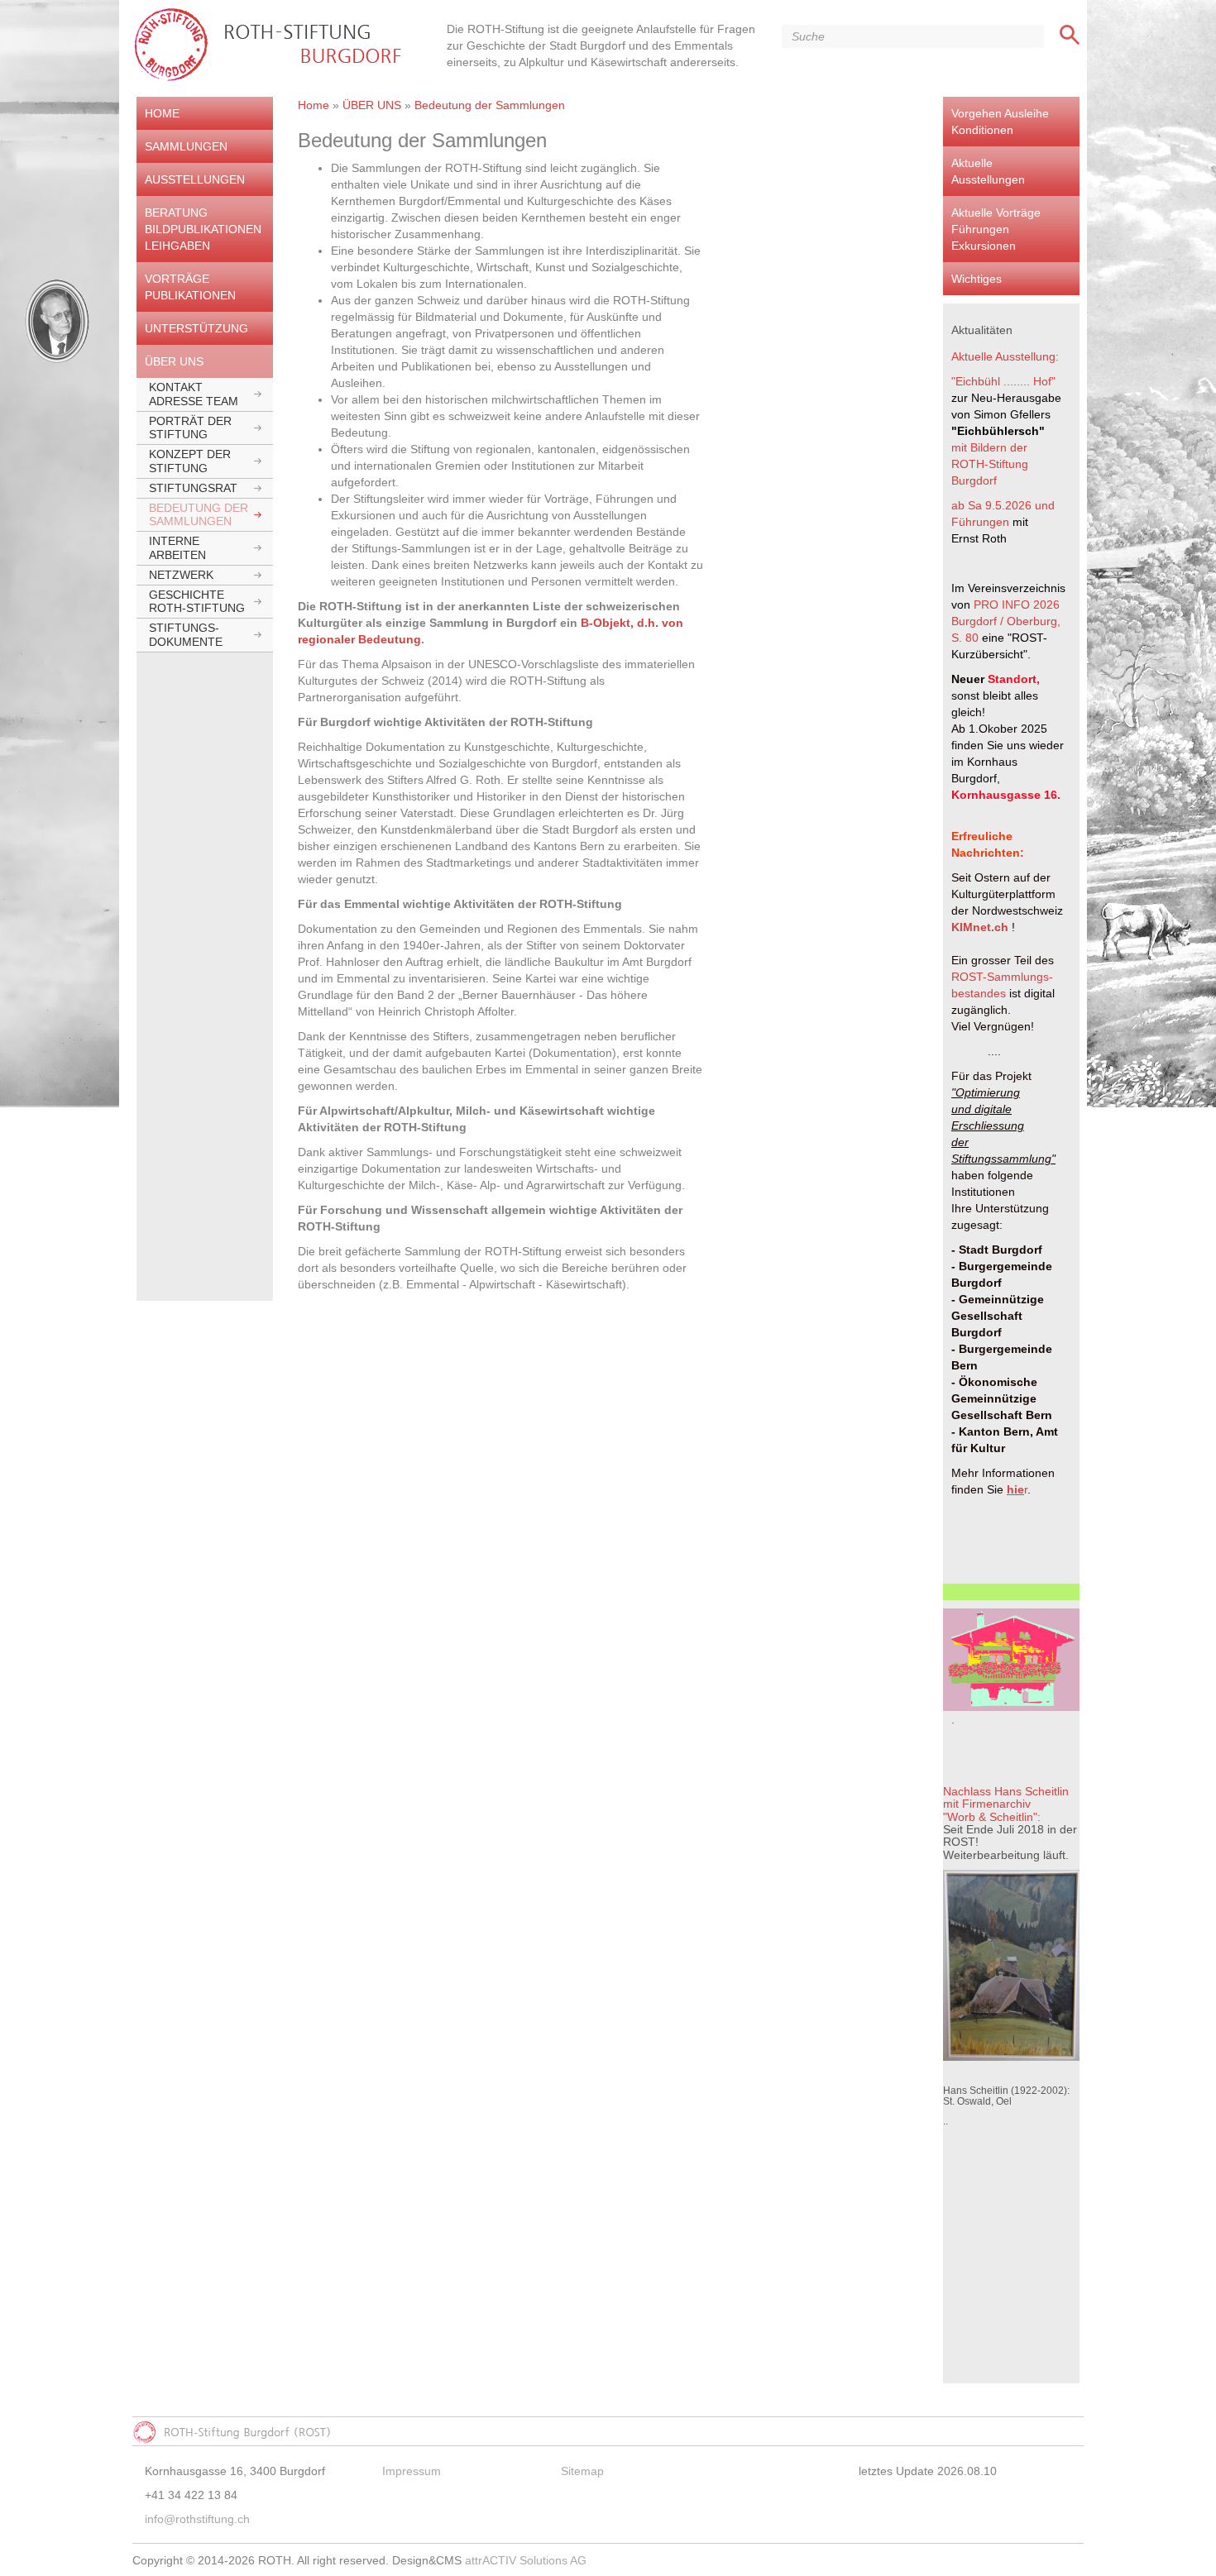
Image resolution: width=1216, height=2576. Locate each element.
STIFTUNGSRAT (193, 488)
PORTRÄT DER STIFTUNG (190, 428)
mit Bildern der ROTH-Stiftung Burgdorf (991, 464)
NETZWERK (181, 575)
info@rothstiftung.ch (197, 2519)
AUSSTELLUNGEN (195, 179)
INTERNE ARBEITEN (177, 548)
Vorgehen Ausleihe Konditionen (1000, 122)
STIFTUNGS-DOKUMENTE (186, 635)
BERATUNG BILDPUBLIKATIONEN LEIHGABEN (203, 229)
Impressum (412, 2471)
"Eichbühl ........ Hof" (1003, 381)
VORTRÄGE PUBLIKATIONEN (190, 287)
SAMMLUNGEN (186, 146)
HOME (162, 113)
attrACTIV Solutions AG (526, 2560)
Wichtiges (977, 279)
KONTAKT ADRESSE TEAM (194, 394)
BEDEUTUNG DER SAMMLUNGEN (199, 515)
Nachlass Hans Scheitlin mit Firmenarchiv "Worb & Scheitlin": (1006, 1804)
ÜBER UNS (174, 361)
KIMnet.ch (980, 927)
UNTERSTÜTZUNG (196, 328)
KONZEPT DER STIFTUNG (190, 461)
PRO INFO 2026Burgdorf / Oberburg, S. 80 (1008, 621)
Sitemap (582, 2471)
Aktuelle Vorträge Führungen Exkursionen (996, 229)
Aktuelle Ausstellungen (988, 171)
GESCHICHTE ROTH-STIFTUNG (197, 602)
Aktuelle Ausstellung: (1005, 356)
